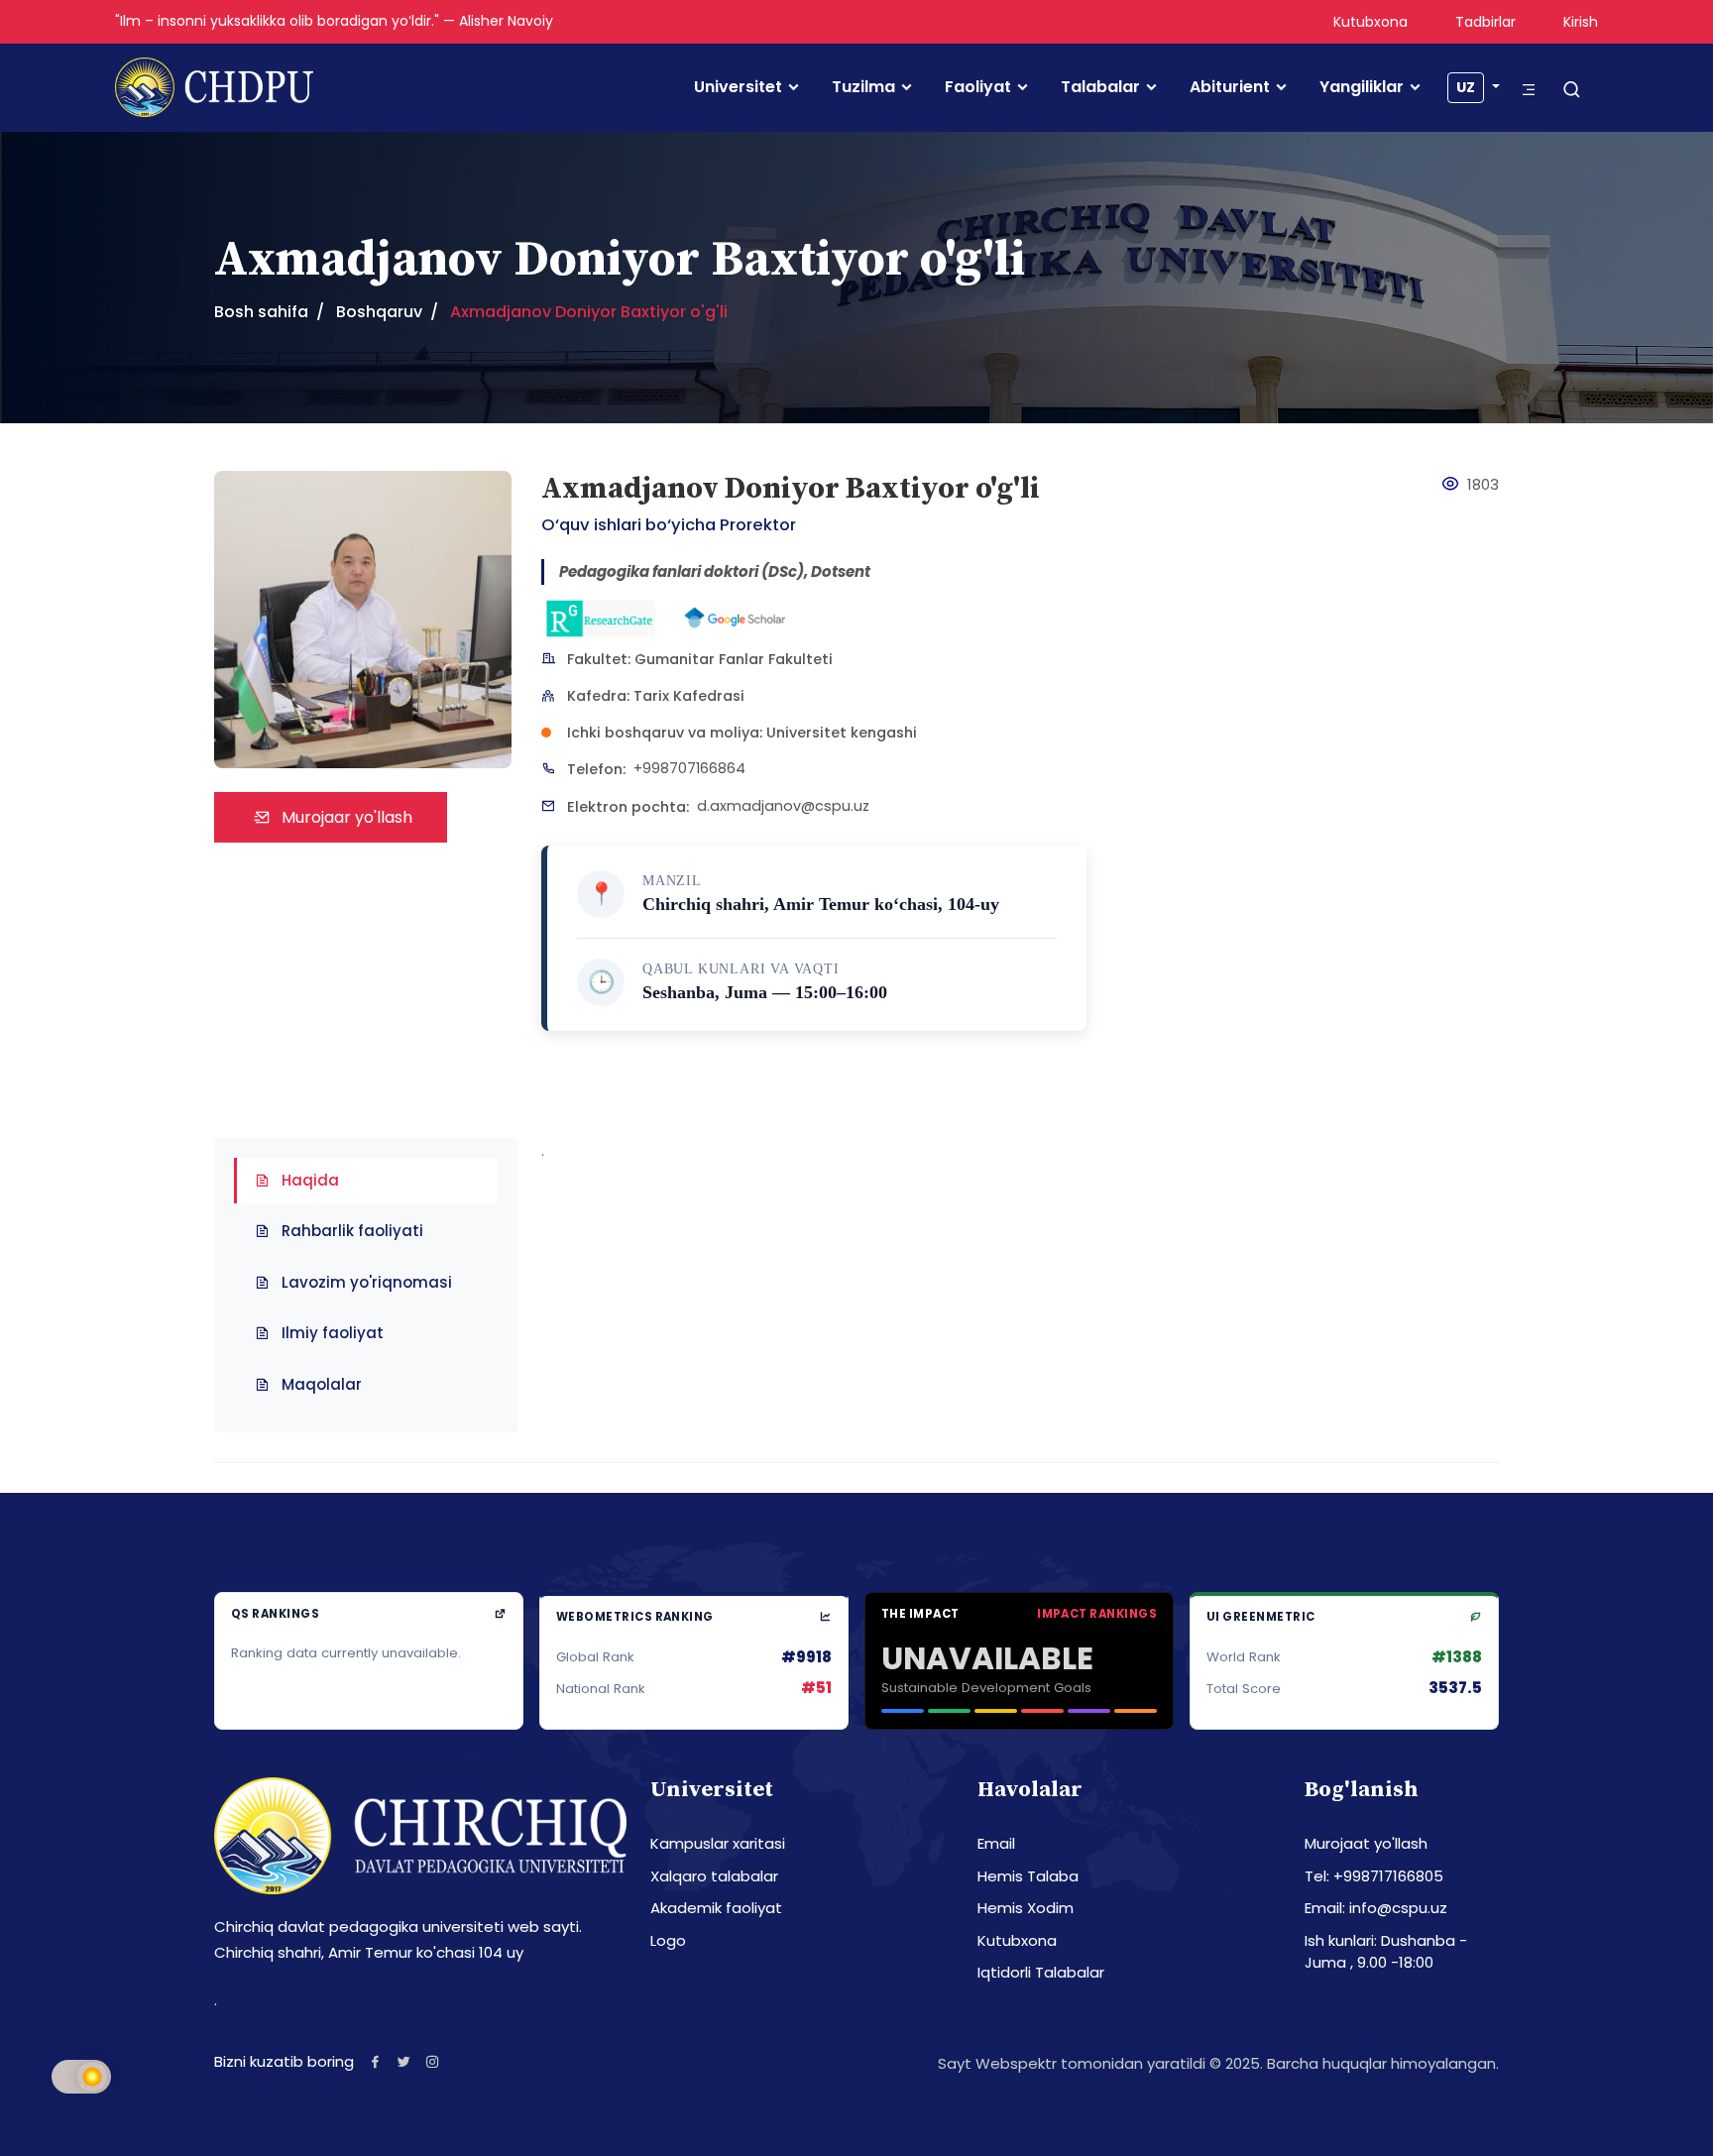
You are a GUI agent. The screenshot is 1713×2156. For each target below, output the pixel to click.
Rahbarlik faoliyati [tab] (352, 1231)
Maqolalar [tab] (322, 1384)
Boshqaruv (379, 312)
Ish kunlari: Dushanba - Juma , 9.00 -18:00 (1386, 1952)
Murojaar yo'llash (345, 817)
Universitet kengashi (842, 733)
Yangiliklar (1362, 87)
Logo (668, 1940)
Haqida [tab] (310, 1180)
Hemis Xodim (1026, 1908)
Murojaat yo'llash (1366, 1843)
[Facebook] (375, 2061)
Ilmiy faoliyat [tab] (333, 1333)
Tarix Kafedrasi (689, 696)
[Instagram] (433, 2061)
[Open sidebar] (1529, 90)
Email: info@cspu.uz (1376, 1908)
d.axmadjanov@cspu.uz (783, 806)
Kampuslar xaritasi (718, 1843)
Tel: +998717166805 (1374, 1876)
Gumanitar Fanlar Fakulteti (734, 659)
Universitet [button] (738, 87)
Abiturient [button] (1230, 87)
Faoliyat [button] (978, 87)
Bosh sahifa (261, 312)
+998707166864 (689, 768)
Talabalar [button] (1100, 87)
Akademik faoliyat (716, 1908)
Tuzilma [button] (863, 87)
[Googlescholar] (735, 619)
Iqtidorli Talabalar (1041, 1972)
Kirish (1581, 22)
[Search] (1572, 91)
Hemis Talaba (1028, 1876)
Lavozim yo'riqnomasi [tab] (367, 1282)
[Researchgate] (600, 619)
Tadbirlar (1485, 22)
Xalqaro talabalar (714, 1876)
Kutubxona (1370, 22)
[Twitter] (404, 2061)
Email (996, 1843)
